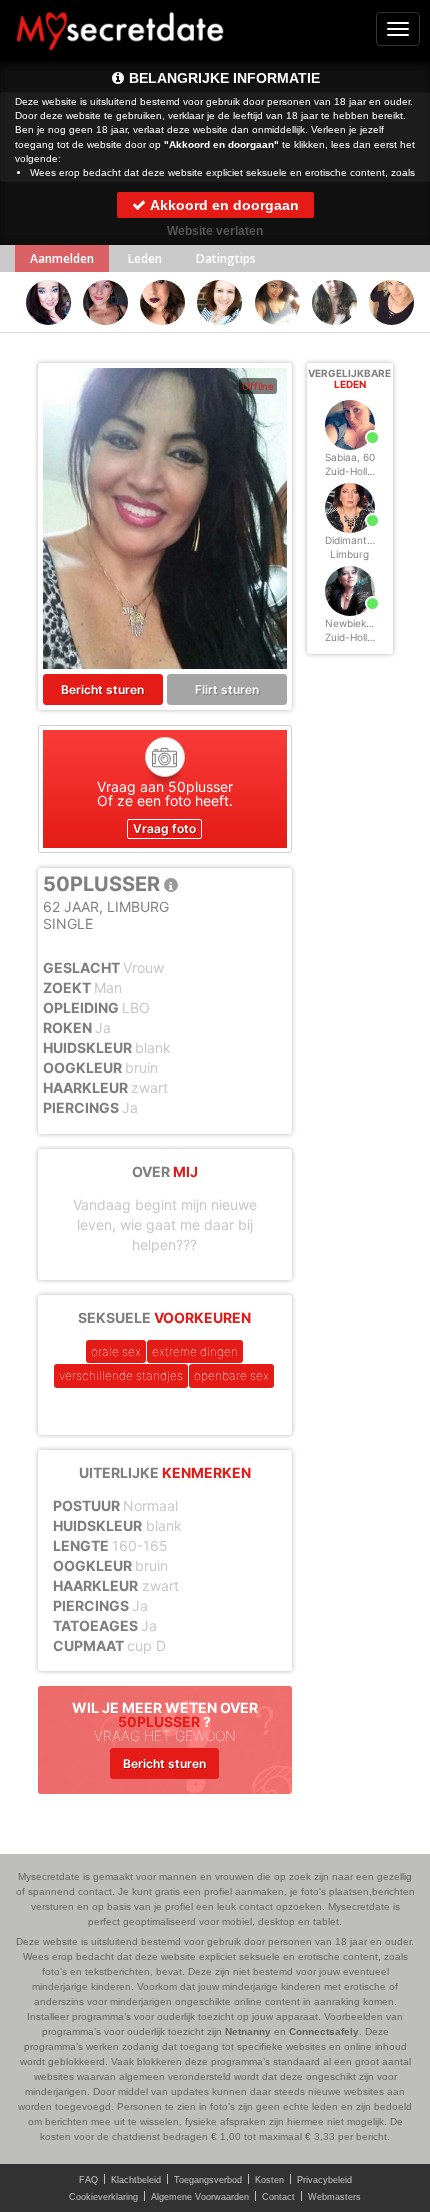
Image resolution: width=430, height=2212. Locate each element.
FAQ (88, 2180)
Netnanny (248, 2031)
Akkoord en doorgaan (223, 205)
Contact (278, 2197)
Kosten (269, 2180)
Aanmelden (62, 258)
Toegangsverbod (208, 2180)
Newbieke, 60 (357, 623)
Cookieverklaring (103, 2197)
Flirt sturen (227, 689)
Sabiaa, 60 (350, 457)
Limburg (349, 554)
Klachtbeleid (136, 2180)
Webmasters (334, 2197)
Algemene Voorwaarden (200, 2197)
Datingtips (226, 258)
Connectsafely (324, 2031)
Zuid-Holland (355, 471)
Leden (145, 258)
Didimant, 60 (355, 540)
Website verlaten (215, 231)
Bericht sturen (102, 689)
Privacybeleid (324, 2180)
